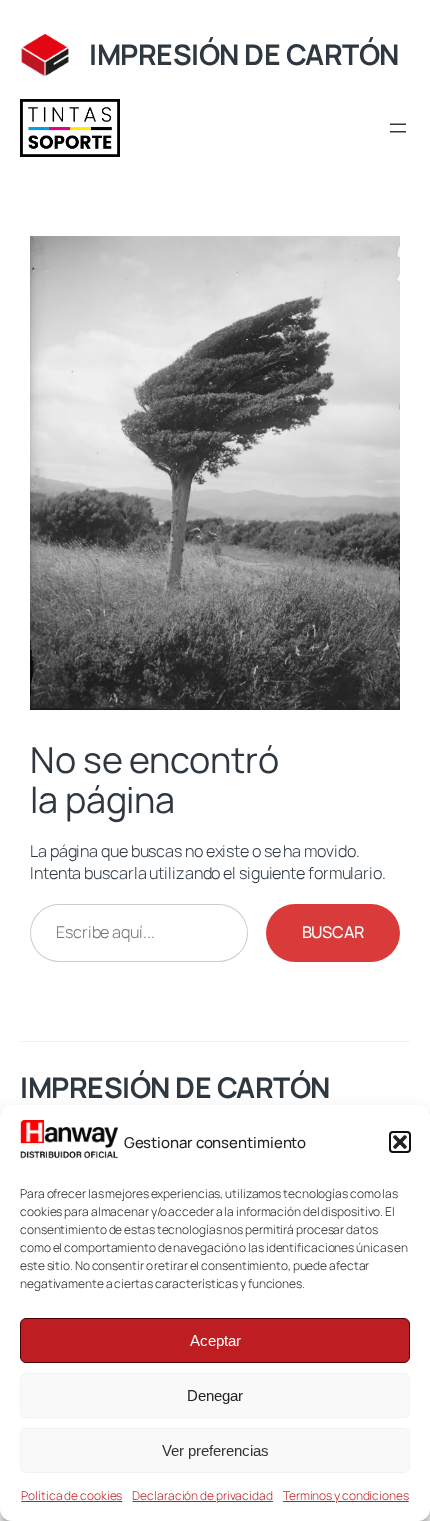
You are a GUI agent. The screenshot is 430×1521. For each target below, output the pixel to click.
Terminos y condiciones (346, 1495)
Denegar (215, 1395)
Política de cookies (71, 1495)
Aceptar (215, 1340)
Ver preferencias (215, 1450)
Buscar (333, 932)
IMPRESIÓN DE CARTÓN (244, 54)
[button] (400, 1142)
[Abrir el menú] (398, 128)
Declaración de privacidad (202, 1495)
